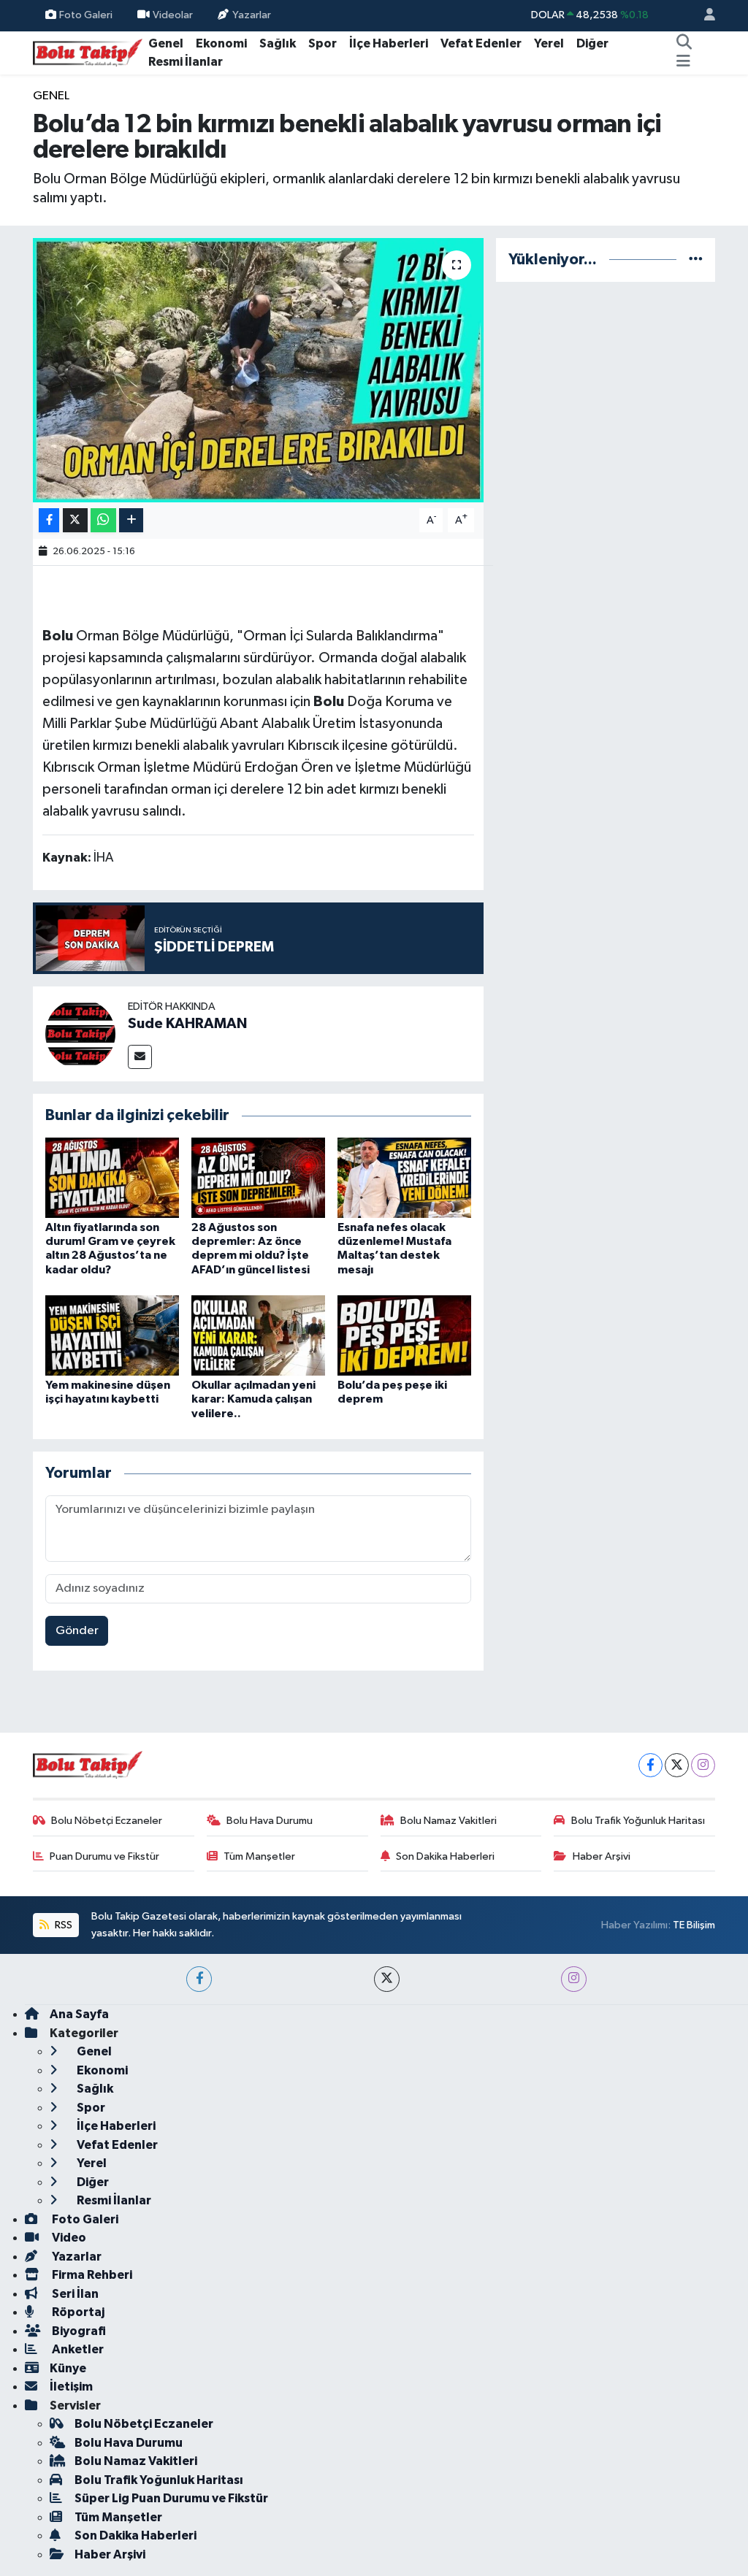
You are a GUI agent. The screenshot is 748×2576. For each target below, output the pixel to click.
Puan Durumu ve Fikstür (104, 1856)
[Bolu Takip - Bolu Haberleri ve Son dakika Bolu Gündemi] (88, 52)
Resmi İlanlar (186, 62)
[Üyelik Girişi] (703, 16)
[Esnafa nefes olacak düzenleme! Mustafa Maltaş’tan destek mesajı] (404, 1177)
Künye (68, 2368)
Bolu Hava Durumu (270, 1821)
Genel (166, 43)
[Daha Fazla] (131, 520)
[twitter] (387, 1979)
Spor (323, 43)
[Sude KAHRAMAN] (80, 1034)
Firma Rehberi (91, 2275)
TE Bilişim (694, 1925)
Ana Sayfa (79, 2014)
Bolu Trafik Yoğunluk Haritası (638, 1821)
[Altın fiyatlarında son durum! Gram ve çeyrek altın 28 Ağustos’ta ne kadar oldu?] (112, 1177)
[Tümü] (696, 260)
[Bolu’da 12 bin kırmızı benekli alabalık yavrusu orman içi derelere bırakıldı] (258, 370)
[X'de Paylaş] (75, 520)
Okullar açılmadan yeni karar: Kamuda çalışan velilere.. (253, 1399)
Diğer (592, 43)
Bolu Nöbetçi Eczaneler (107, 1821)
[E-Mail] (140, 1057)
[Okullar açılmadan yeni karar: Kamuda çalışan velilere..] (258, 1335)
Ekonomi (221, 43)
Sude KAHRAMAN (187, 1024)
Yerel (549, 43)
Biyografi (78, 2331)
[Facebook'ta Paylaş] (49, 520)
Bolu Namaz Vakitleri (449, 1821)
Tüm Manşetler (259, 1856)
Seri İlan (74, 2294)
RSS (62, 1925)
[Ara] (684, 44)
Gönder (77, 1631)
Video (68, 2238)
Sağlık (278, 43)
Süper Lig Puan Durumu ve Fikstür (171, 2498)
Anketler (77, 2349)
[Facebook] (650, 1765)
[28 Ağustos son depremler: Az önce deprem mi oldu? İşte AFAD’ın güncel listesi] (258, 1177)
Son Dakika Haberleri (445, 1856)
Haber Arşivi (602, 1856)
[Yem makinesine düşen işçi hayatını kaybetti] (112, 1335)
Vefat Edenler (481, 43)
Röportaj (77, 2312)
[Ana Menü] (683, 62)
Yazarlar (252, 15)
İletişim (71, 2387)
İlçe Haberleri (389, 43)
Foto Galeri (86, 15)
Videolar (173, 15)
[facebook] (199, 1979)
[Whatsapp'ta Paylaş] (103, 520)
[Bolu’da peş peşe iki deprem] (404, 1335)
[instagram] (574, 1979)
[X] (677, 1765)
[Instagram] (703, 1765)
